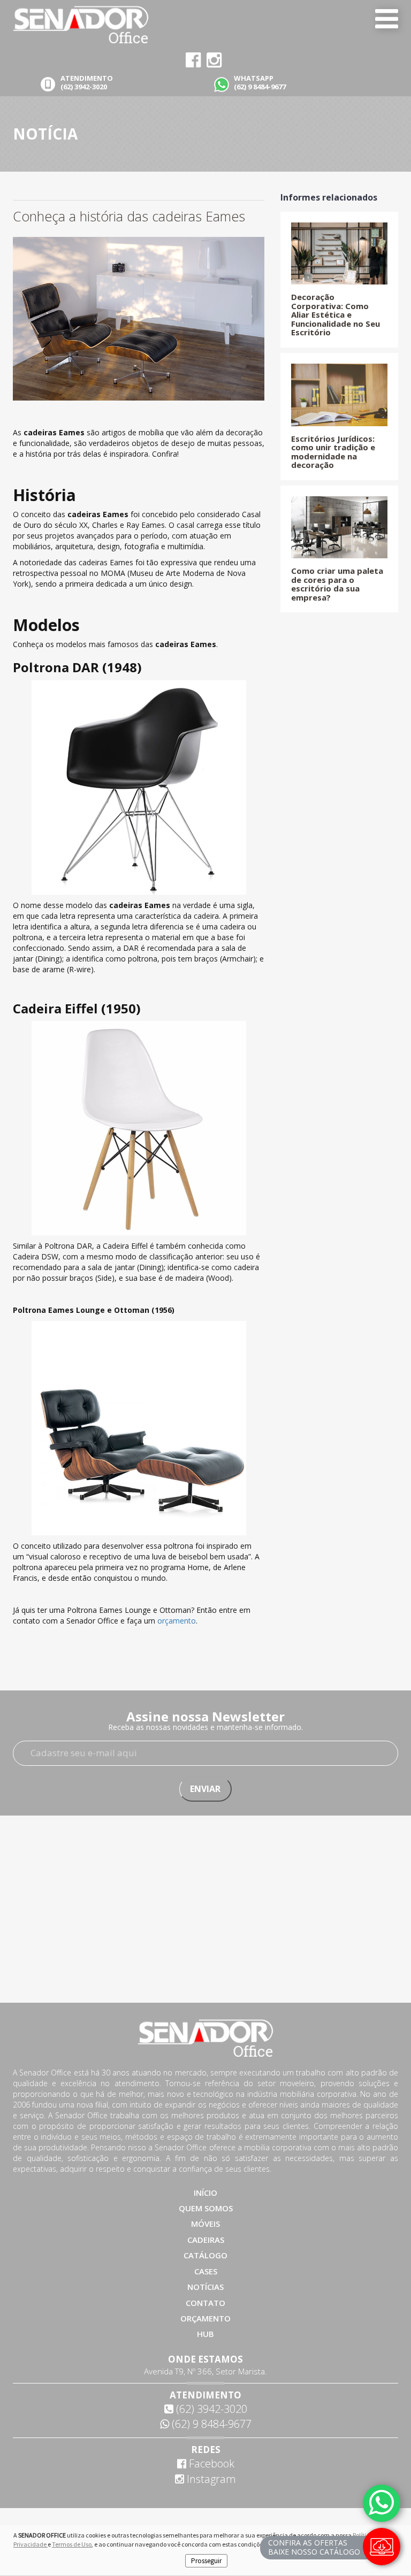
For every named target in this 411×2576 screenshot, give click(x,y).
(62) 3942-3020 (210, 2409)
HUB (205, 2334)
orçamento (177, 1621)
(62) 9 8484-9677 (210, 2424)
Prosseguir (206, 2561)
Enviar (205, 1789)
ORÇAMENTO (205, 2318)
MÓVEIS (205, 2224)
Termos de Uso (72, 2544)
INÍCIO (205, 2193)
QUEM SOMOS (206, 2208)
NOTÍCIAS (205, 2287)
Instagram (210, 2479)
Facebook (210, 2463)
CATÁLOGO (205, 2255)
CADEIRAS (206, 2240)
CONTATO (205, 2303)
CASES (206, 2271)
